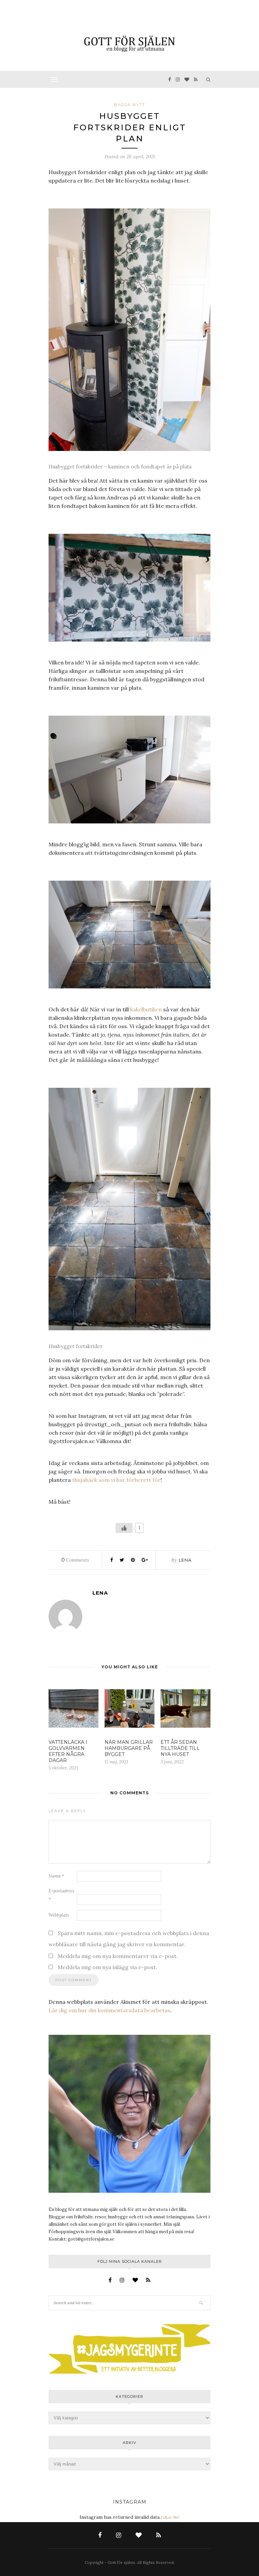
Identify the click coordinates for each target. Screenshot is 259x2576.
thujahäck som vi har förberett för (116, 1480)
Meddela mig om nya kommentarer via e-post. (118, 1956)
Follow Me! (170, 2517)
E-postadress (62, 1895)
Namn (56, 1876)
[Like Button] (124, 1528)
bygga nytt (130, 105)
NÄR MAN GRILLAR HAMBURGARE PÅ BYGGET (129, 1748)
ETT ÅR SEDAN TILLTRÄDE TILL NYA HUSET (180, 1748)
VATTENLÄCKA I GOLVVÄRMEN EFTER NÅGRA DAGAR (68, 1751)
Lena (185, 1560)
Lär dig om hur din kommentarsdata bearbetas (109, 2010)
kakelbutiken (146, 1009)
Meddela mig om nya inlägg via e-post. (107, 1967)
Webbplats (59, 1915)
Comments (75, 1560)
